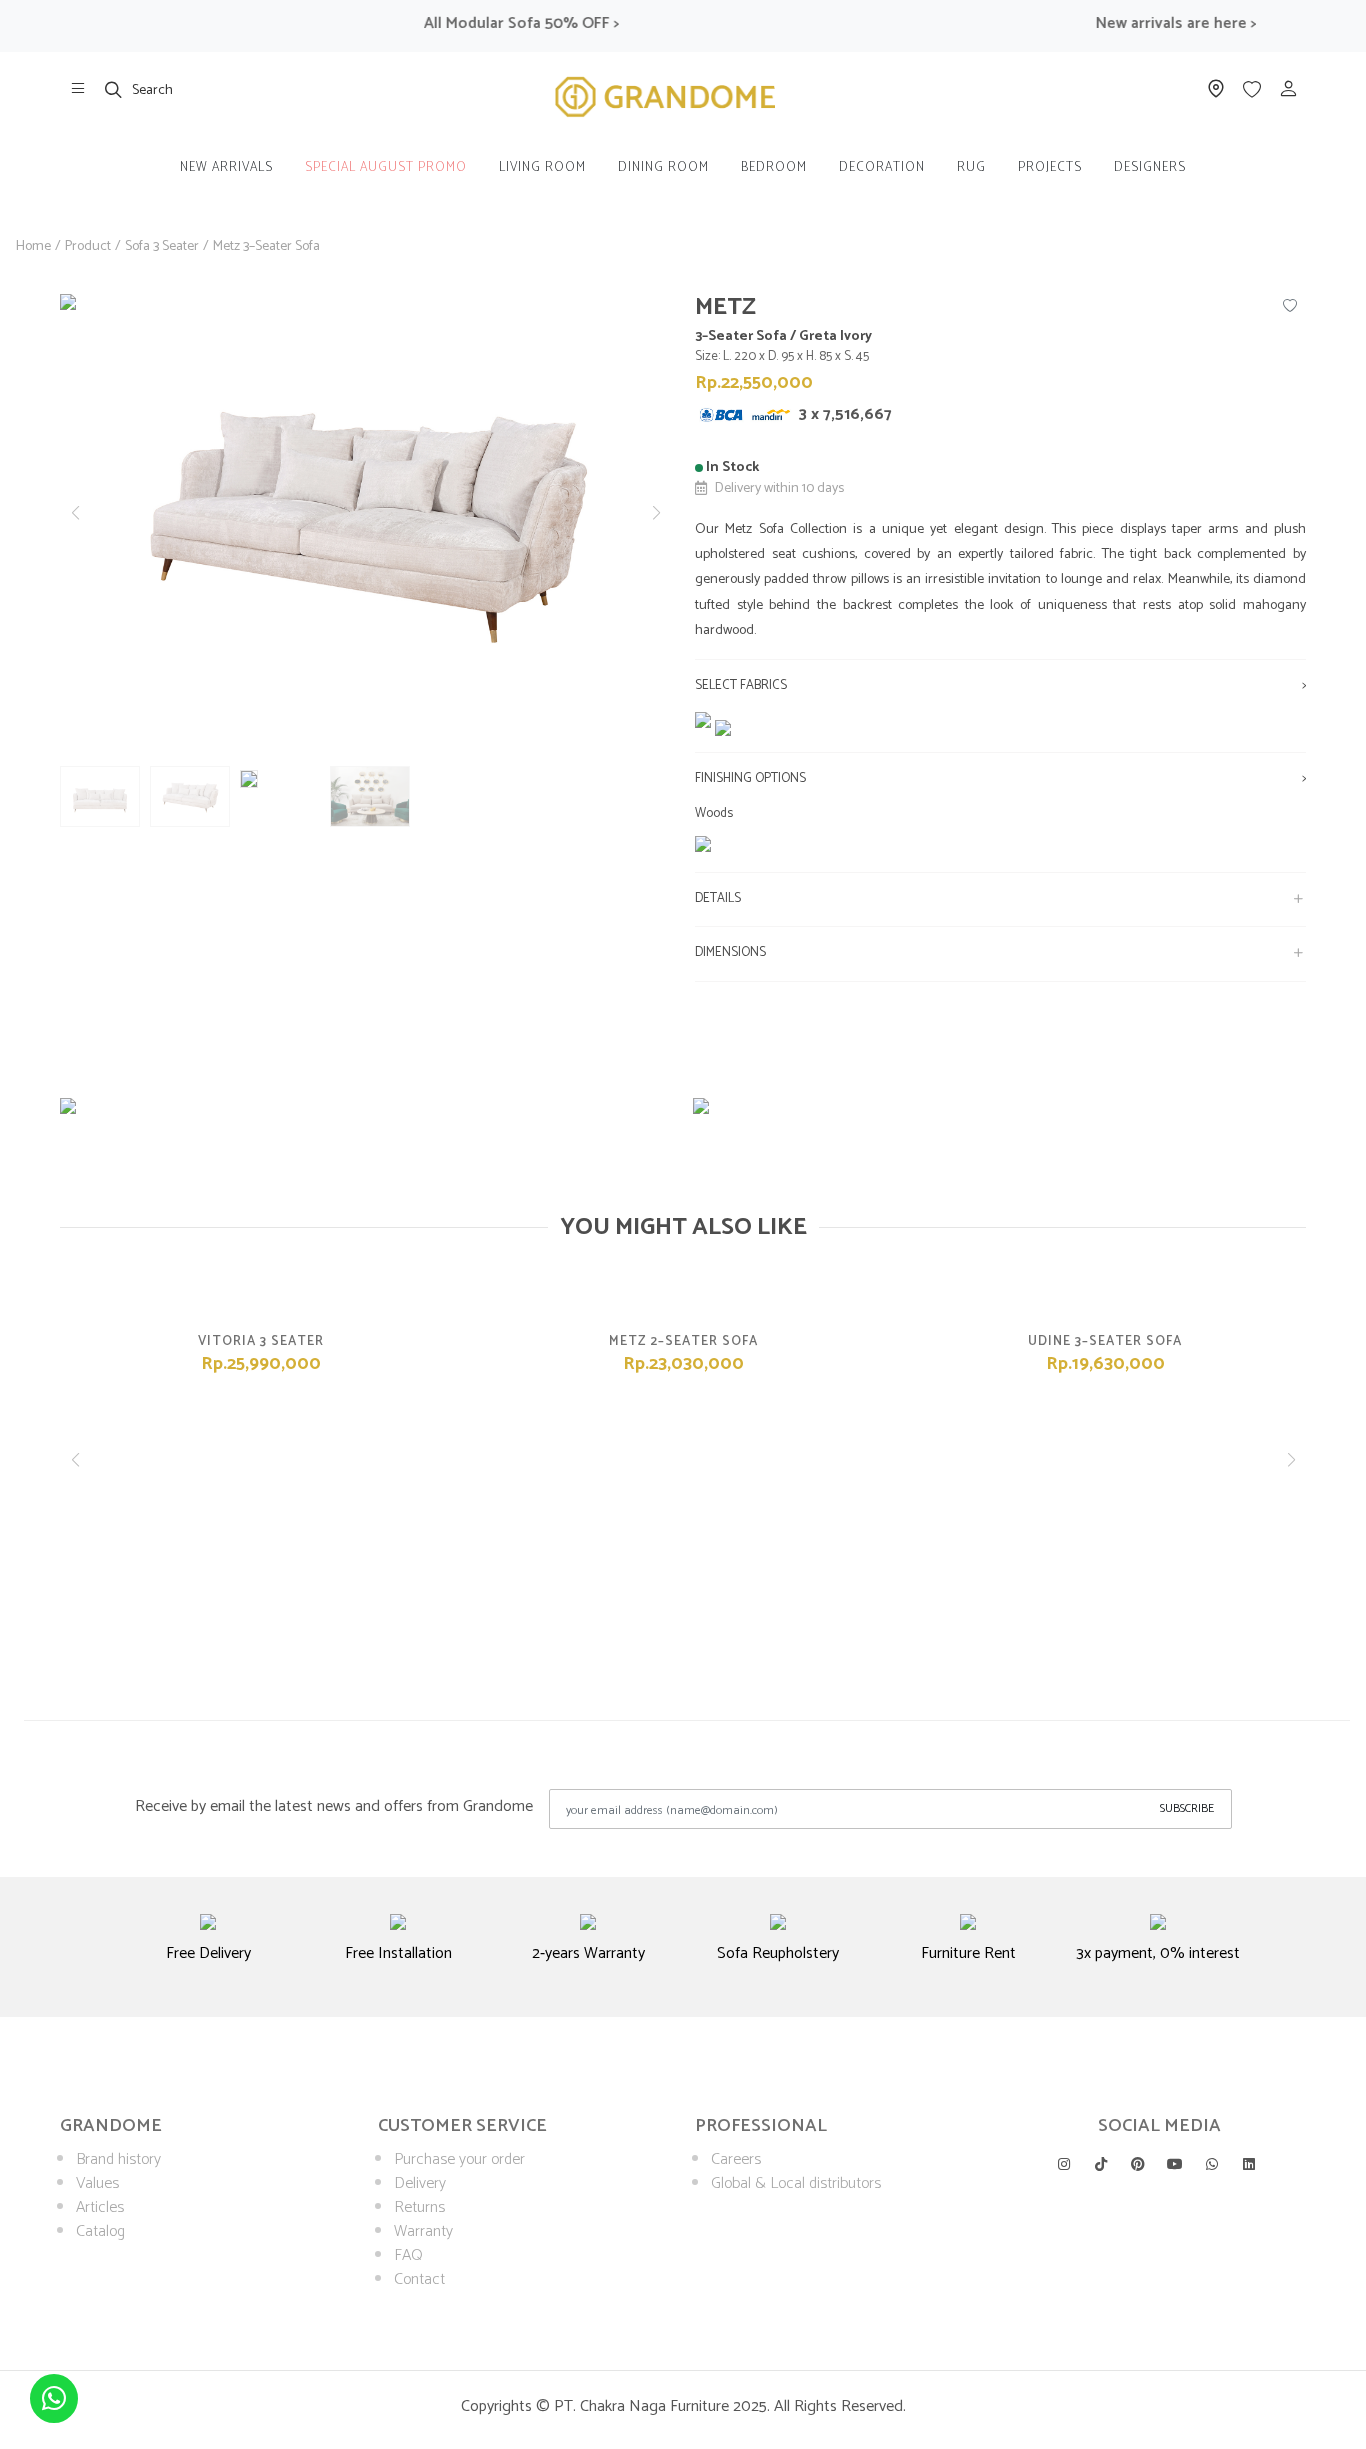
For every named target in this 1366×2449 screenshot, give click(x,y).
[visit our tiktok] (1101, 2164)
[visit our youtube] (1175, 2164)
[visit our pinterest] (1138, 2164)
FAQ (408, 2255)
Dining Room (663, 167)
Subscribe (1187, 1808)
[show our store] (78, 89)
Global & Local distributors (796, 2183)
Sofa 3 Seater (162, 246)
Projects (1050, 167)
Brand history (118, 2159)
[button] (656, 513)
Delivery (420, 2183)
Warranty (423, 2231)
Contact (419, 2279)
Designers (1150, 167)
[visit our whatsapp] (1212, 2164)
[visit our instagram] (1064, 2164)
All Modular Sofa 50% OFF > (495, 23)
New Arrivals (226, 167)
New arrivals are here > (1150, 23)
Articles (100, 2207)
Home (33, 246)
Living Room (542, 167)
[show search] (114, 89)
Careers (736, 2159)
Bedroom (774, 167)
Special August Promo (386, 167)
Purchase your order (459, 2159)
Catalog (100, 2231)
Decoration (882, 167)
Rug (971, 167)
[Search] (114, 89)
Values (97, 2183)
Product (88, 246)
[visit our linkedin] (1249, 2164)
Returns (419, 2207)
